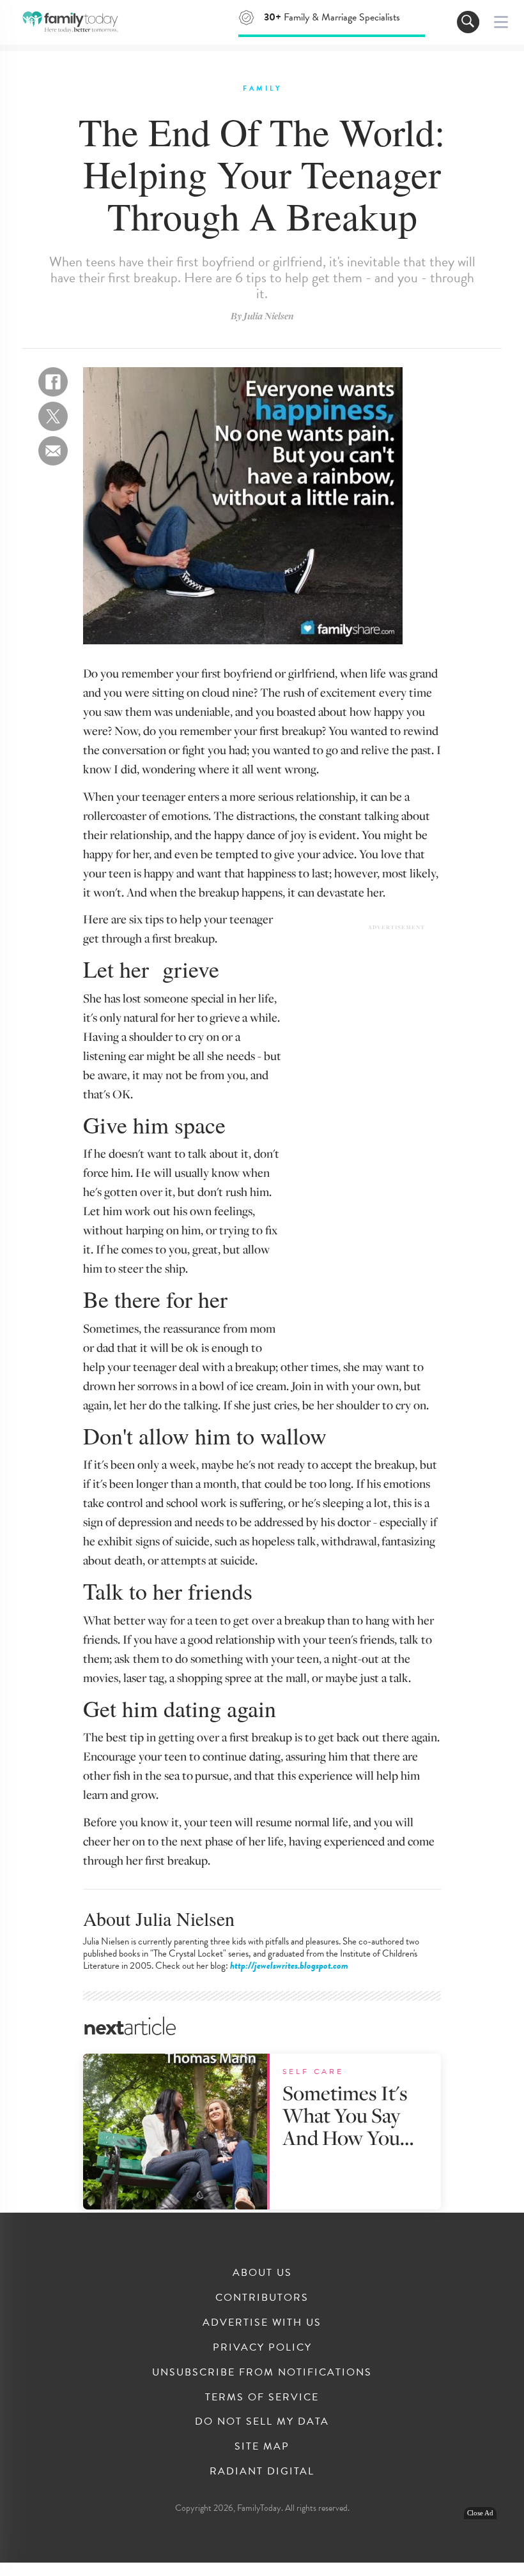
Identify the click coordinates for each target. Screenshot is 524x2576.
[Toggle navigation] (468, 22)
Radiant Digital (262, 2471)
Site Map (262, 2446)
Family (262, 88)
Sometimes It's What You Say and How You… (348, 2115)
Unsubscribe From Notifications (262, 2372)
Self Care (313, 2072)
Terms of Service (262, 2397)
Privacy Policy (262, 2347)
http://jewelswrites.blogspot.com (289, 1966)
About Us (262, 2273)
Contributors (262, 2298)
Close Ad (480, 2513)
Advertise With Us (262, 2322)
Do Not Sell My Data (262, 2421)
